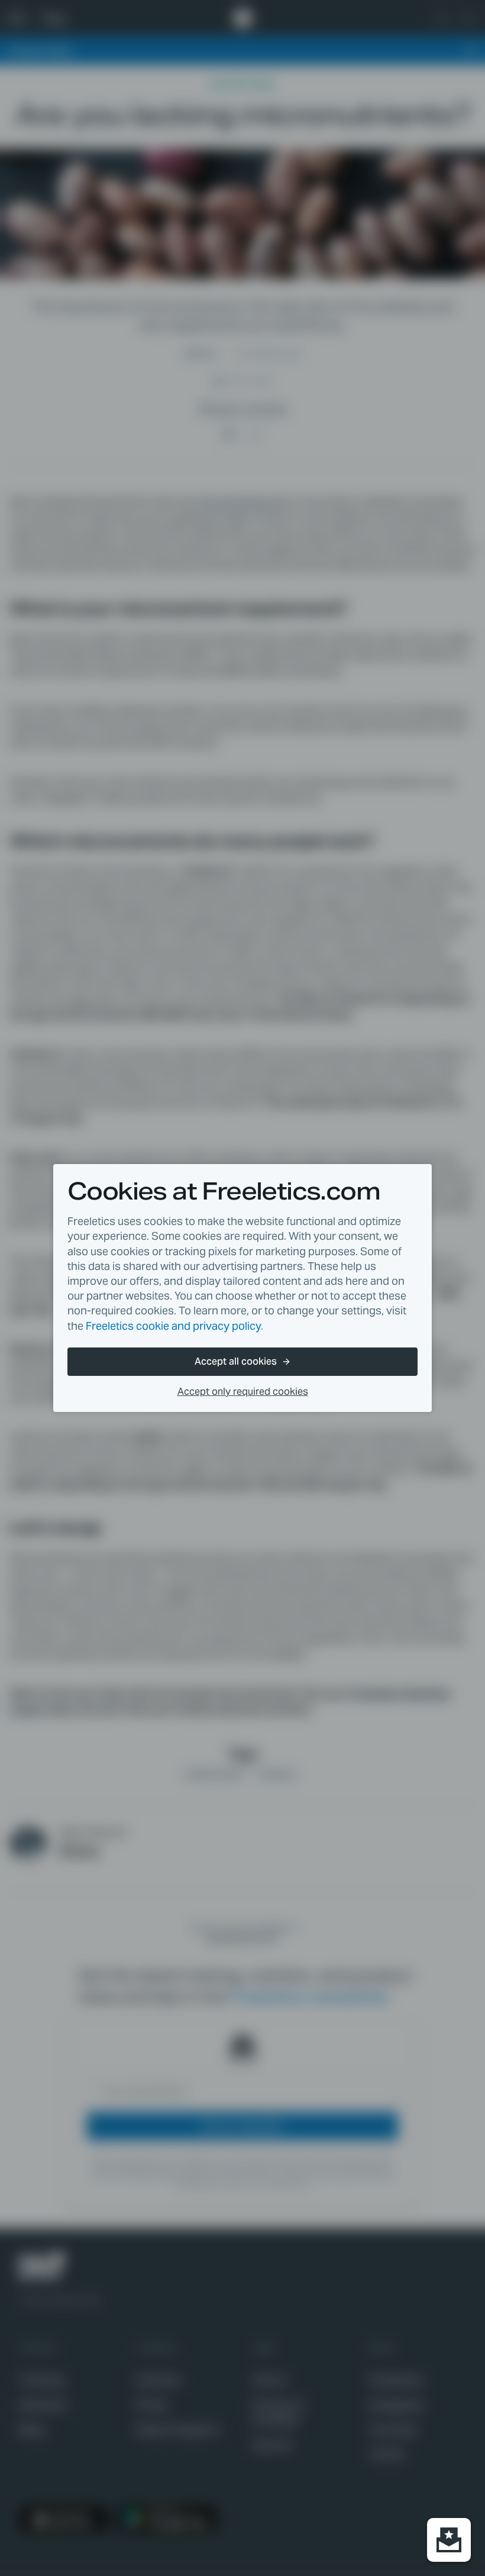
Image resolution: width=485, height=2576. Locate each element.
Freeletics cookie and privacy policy (173, 1326)
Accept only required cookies (243, 1392)
